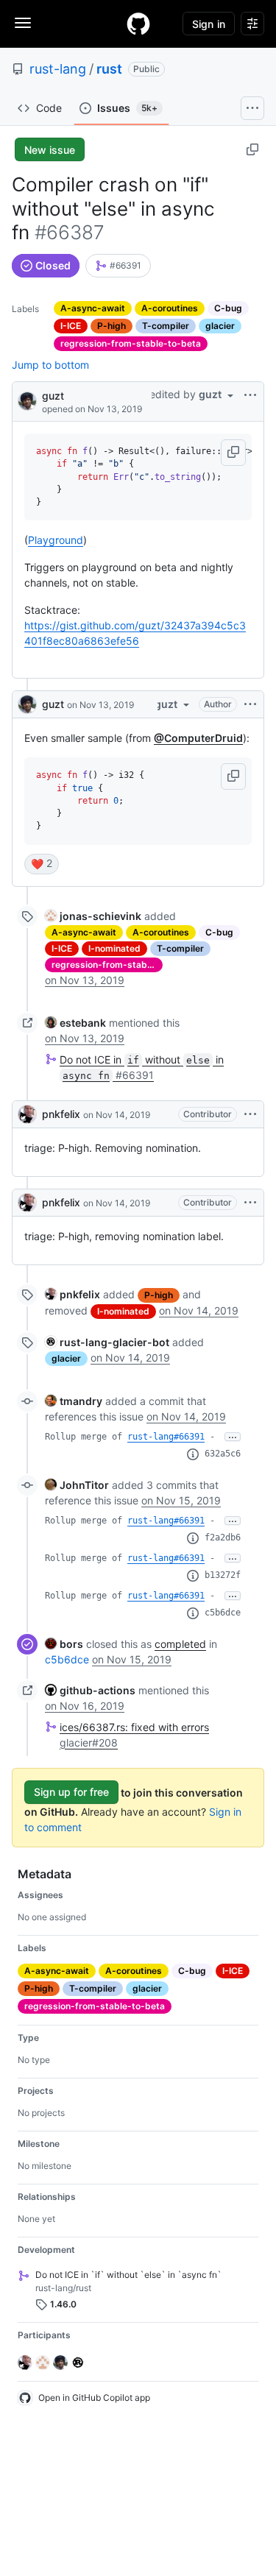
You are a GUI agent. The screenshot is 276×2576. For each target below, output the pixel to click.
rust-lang (58, 69)
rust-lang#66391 (166, 1437)
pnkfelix (61, 1114)
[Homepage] (138, 24)
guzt (53, 396)
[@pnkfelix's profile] (27, 1114)
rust (109, 69)
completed (180, 1644)
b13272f (223, 1575)
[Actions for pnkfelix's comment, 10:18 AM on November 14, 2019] (250, 1114)
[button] (233, 453)
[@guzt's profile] (27, 400)
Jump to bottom (50, 365)
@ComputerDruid (198, 738)
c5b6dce (223, 1613)
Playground (56, 540)
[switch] (42, 864)
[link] (118, 266)
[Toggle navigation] (23, 23)
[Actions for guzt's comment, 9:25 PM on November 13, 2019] (250, 704)
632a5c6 (223, 1454)
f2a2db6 (223, 1538)
